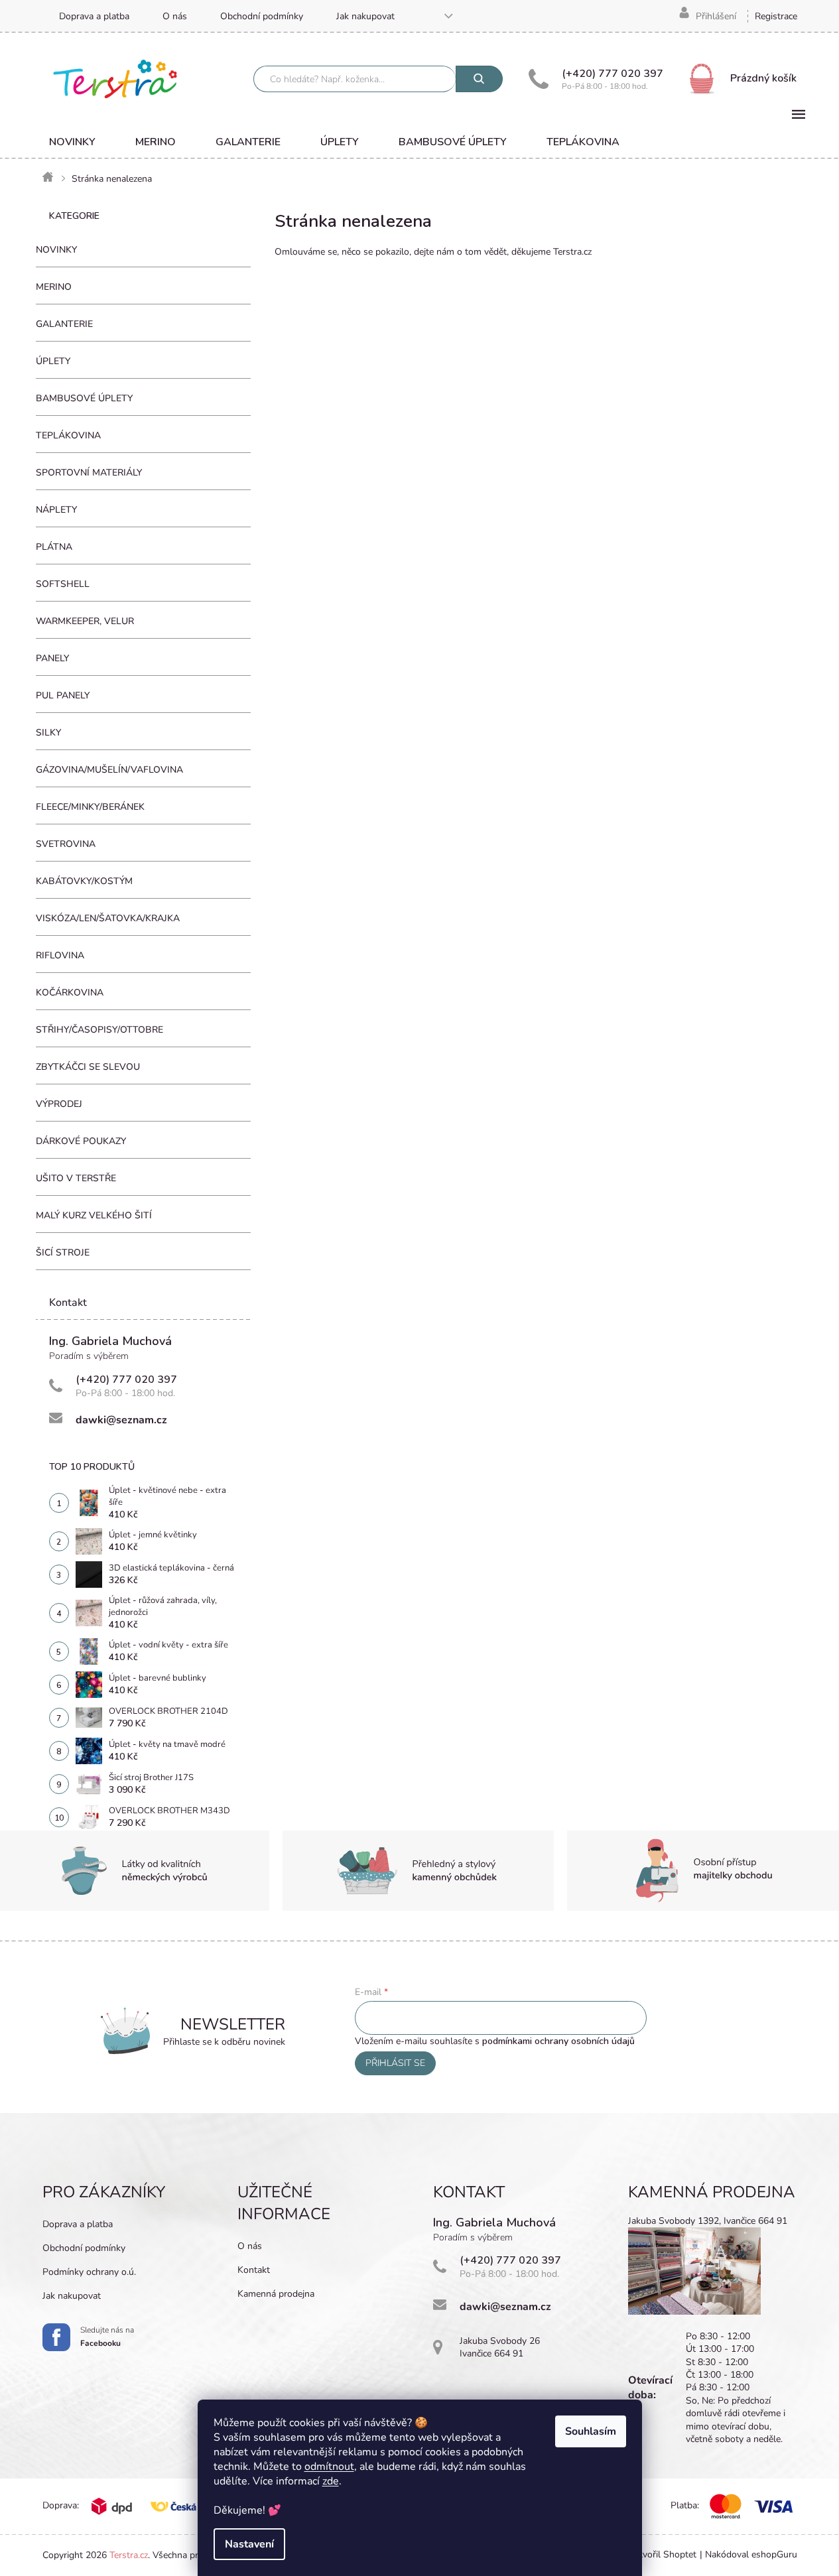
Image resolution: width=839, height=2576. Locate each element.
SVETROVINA (66, 844)
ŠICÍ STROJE (63, 1253)
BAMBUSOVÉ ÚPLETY (84, 398)
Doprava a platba (94, 16)
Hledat (479, 79)
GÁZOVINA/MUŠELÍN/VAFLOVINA (109, 770)
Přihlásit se (395, 2063)
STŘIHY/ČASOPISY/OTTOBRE (99, 1030)
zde (331, 2481)
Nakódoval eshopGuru (751, 2554)
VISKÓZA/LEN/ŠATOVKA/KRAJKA (108, 918)
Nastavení (249, 2544)
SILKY (48, 733)
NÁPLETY (56, 510)
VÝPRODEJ (59, 1104)
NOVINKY (56, 250)
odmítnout (329, 2467)
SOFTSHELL (63, 584)
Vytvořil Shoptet (662, 2554)
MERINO (54, 287)
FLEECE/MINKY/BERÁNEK (90, 807)
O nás (175, 16)
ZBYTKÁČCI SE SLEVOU (88, 1067)
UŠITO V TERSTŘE (76, 1178)
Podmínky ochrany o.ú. (89, 2272)
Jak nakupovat (365, 16)
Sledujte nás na (107, 2337)
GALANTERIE (64, 324)
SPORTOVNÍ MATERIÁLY (89, 473)
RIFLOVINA (60, 955)
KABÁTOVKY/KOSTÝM (84, 881)
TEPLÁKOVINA (68, 435)
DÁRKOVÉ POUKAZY (81, 1141)
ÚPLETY (53, 361)
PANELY (52, 658)
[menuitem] (72, 142)
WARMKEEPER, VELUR (85, 621)
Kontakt (254, 2270)
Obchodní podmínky (262, 16)
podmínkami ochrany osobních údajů (558, 2041)
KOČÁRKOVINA (70, 993)
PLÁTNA (54, 547)
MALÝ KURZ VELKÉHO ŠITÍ (94, 1215)
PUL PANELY (63, 695)
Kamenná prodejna (276, 2294)
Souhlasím (591, 2431)
